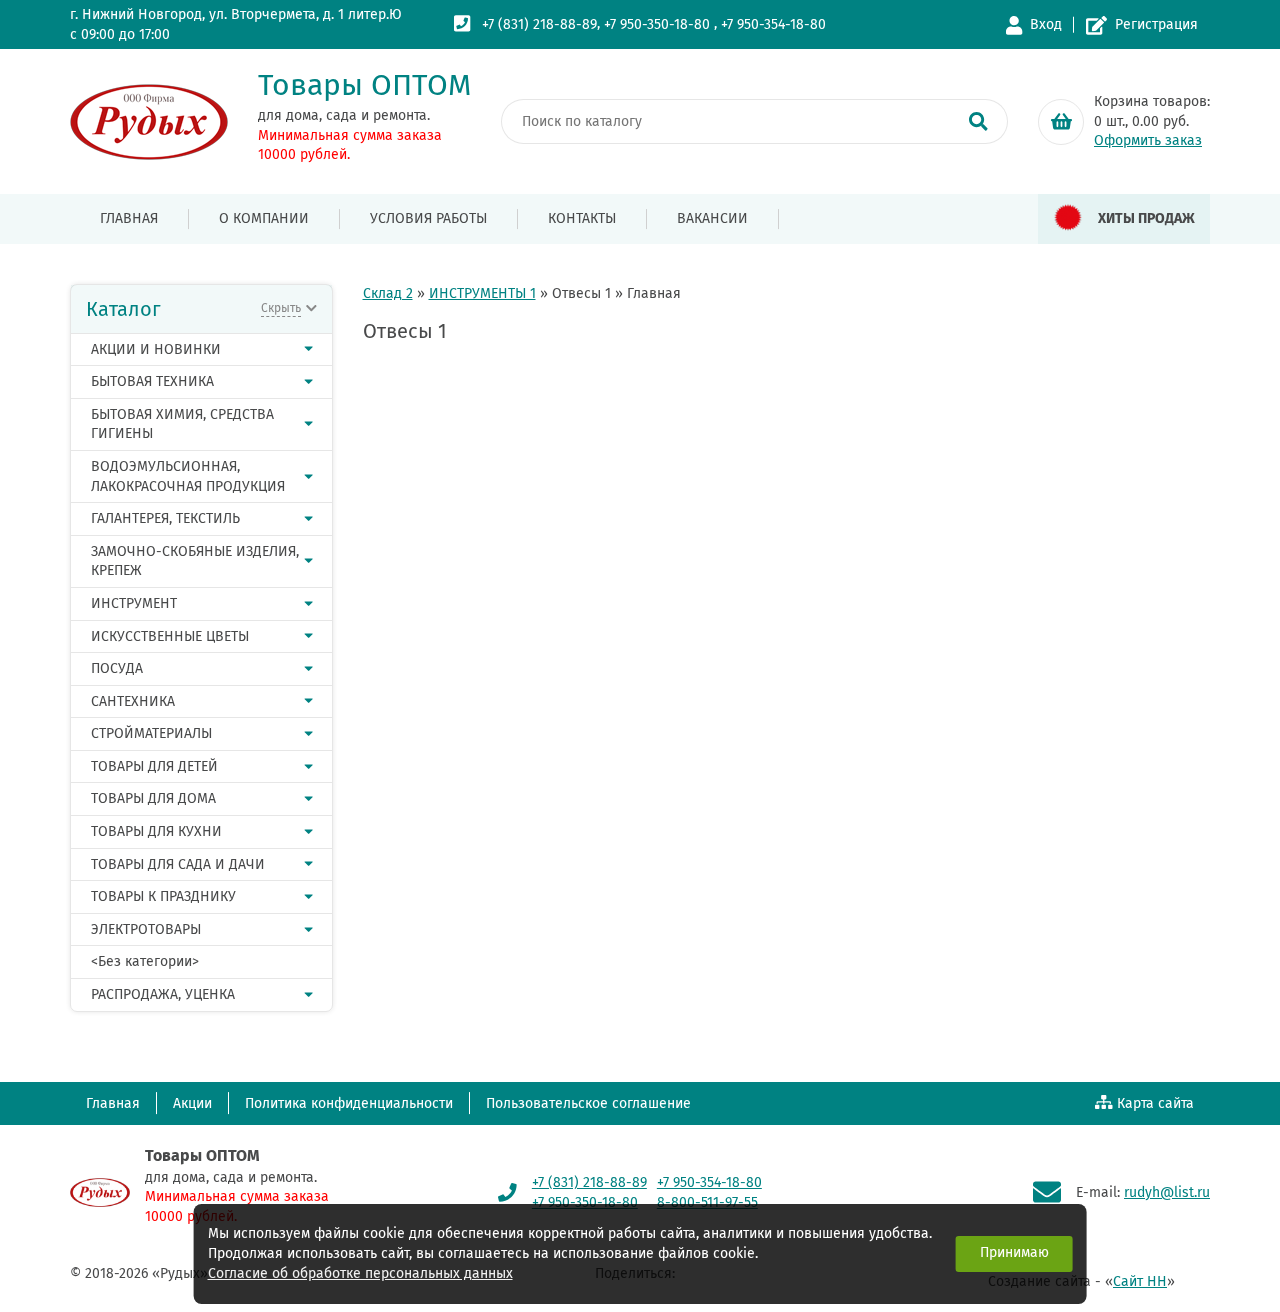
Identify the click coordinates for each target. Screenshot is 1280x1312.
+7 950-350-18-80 (657, 24)
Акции (192, 1103)
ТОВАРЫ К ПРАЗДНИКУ (163, 896)
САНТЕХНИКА (133, 701)
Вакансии (712, 218)
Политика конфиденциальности (349, 1103)
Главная (129, 218)
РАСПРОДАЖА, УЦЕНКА (163, 994)
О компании (264, 218)
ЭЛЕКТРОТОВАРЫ (146, 929)
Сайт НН (1140, 1281)
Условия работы (428, 218)
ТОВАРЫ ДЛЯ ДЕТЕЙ (154, 766)
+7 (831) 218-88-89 (539, 24)
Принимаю (1014, 1252)
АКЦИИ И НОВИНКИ (156, 349)
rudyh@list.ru (1167, 1192)
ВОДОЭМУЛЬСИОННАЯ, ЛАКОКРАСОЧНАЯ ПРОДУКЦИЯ (188, 476)
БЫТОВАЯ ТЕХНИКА (152, 381)
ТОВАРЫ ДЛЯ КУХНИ (156, 831)
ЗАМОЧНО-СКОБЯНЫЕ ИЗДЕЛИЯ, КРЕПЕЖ (195, 561)
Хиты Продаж (1146, 218)
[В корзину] (1061, 122)
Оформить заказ (1148, 140)
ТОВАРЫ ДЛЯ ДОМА (153, 798)
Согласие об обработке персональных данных (360, 1273)
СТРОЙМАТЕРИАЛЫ (151, 733)
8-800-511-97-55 (707, 1202)
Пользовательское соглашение (588, 1103)
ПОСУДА (117, 668)
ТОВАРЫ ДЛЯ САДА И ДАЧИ (178, 864)
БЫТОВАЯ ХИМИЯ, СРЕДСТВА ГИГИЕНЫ (182, 424)
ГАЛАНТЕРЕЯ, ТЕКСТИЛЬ (165, 518)
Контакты (582, 218)
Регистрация (1156, 24)
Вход (1046, 24)
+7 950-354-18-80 (773, 24)
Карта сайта (1155, 1103)
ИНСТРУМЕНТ (134, 603)
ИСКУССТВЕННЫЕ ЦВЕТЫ (170, 636)
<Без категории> (145, 961)
